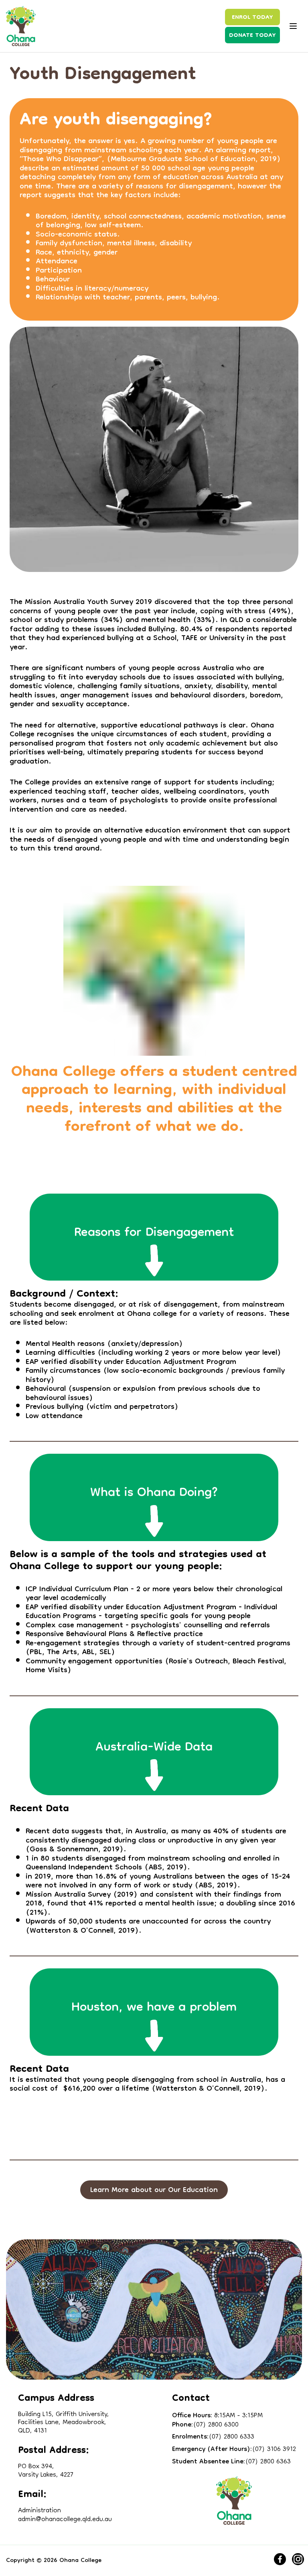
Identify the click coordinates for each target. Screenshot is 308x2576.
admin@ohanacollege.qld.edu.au (65, 2517)
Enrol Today (252, 18)
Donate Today (252, 36)
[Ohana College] (21, 26)
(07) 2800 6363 (231, 2462)
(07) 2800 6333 (213, 2438)
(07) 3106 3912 (234, 2450)
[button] (154, 2190)
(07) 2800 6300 (205, 2425)
